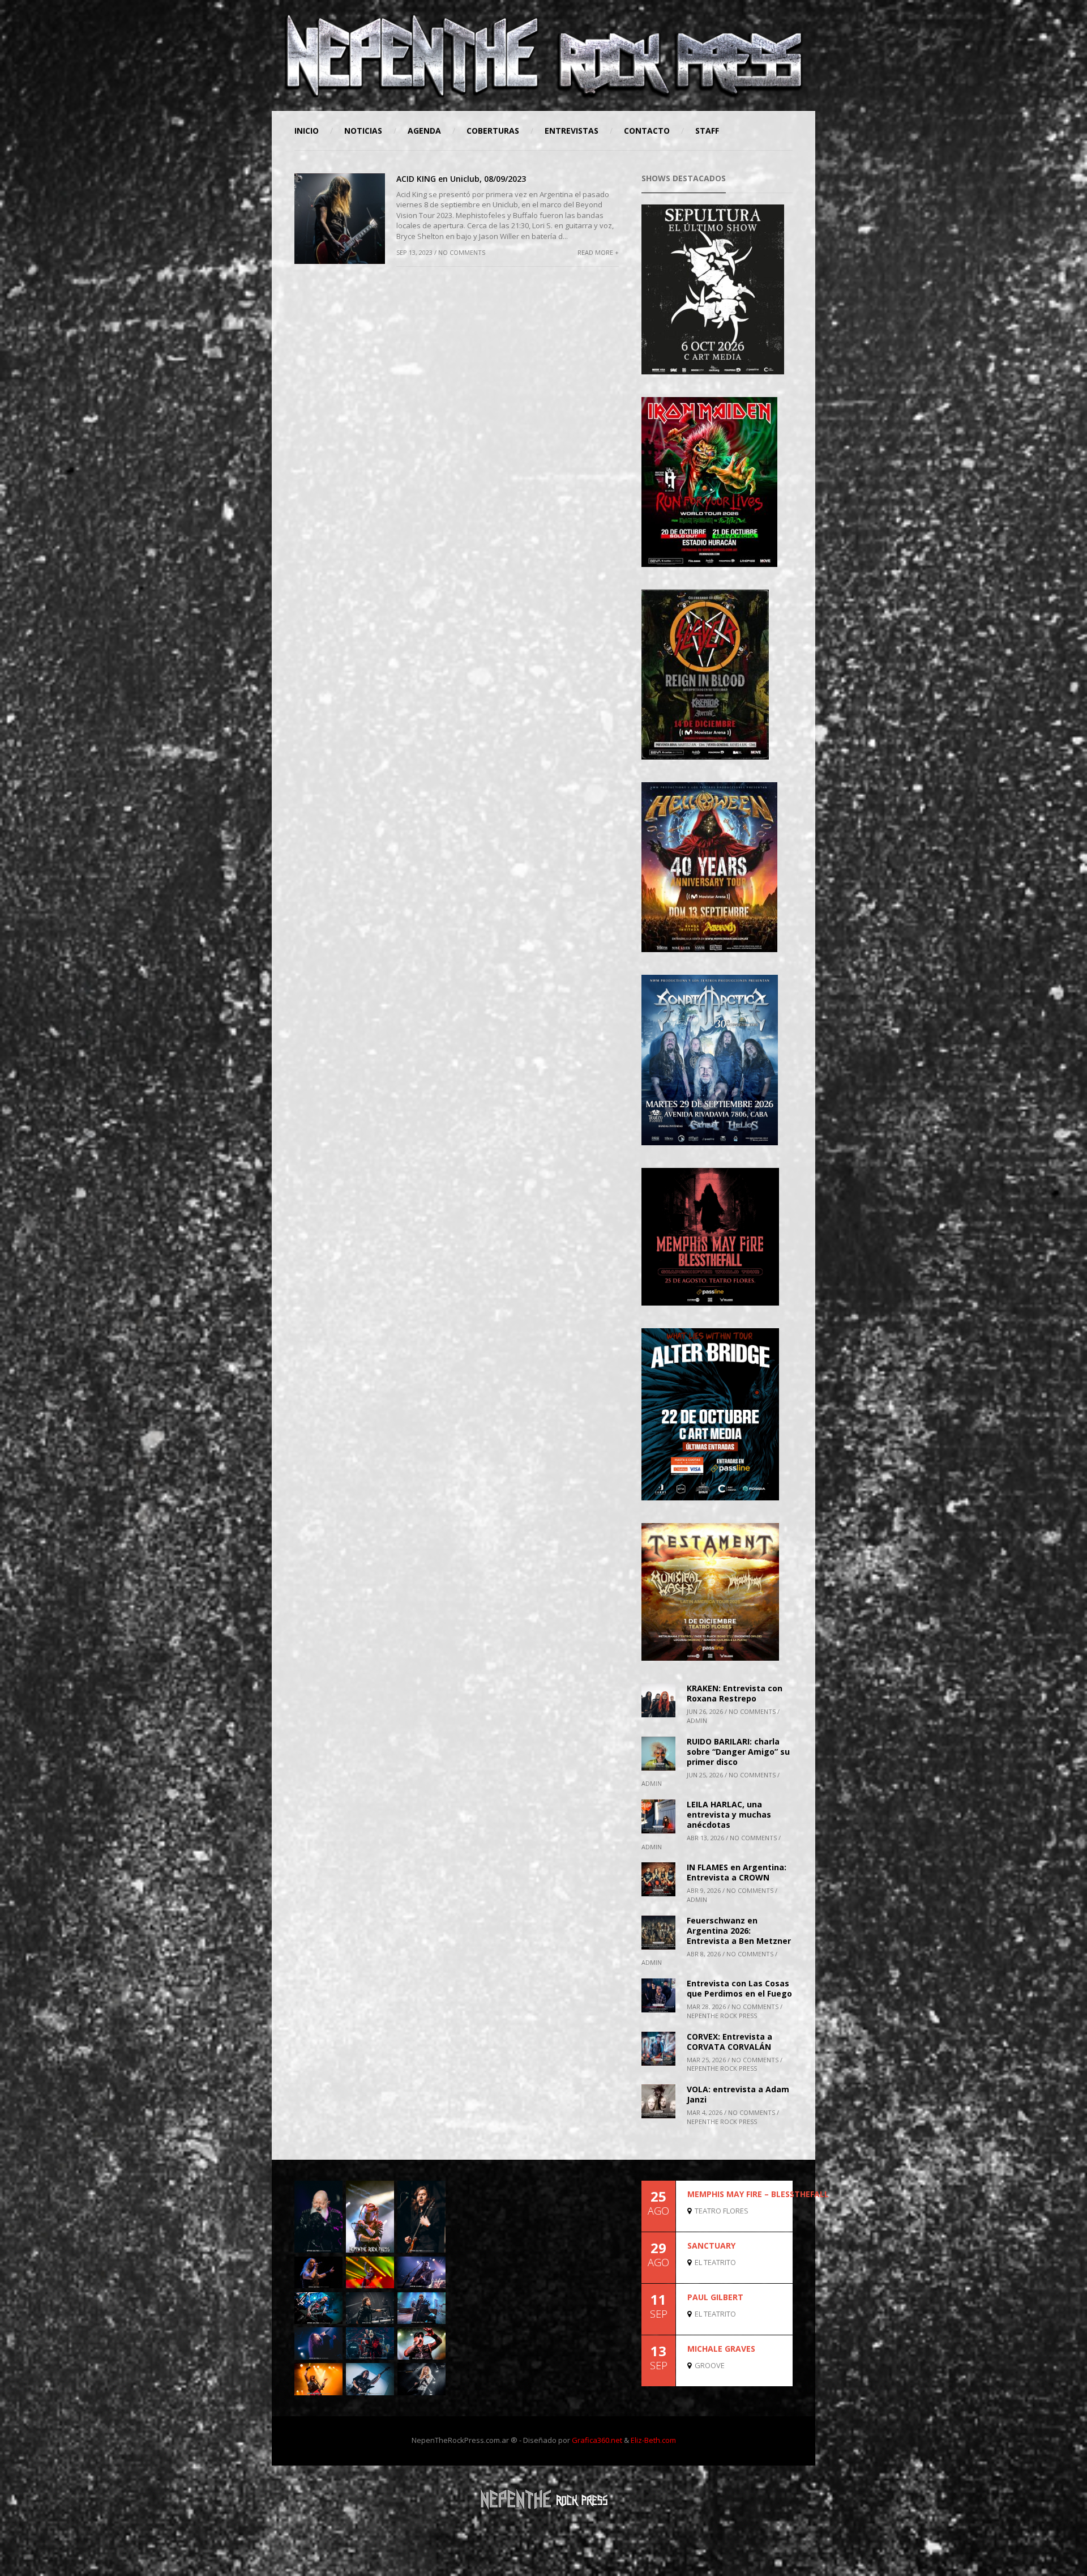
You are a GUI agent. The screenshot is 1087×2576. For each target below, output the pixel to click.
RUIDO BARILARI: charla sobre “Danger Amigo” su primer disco (738, 1752)
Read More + (598, 252)
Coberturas (493, 131)
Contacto (647, 131)
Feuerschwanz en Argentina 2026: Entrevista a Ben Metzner (739, 1931)
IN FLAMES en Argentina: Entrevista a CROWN (737, 1872)
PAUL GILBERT (715, 2297)
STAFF (707, 131)
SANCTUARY (711, 2246)
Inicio (307, 131)
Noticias (363, 131)
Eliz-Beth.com (653, 2440)
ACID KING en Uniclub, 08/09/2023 (461, 179)
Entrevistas (572, 131)
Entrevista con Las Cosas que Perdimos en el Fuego (739, 1988)
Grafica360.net (597, 2440)
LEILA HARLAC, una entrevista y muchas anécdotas (729, 1814)
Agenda (424, 131)
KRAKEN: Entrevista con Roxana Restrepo (735, 1693)
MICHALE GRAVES (721, 2349)
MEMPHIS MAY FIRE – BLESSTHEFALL (758, 2194)
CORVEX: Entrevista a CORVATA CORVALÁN (729, 2042)
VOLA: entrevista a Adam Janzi (738, 2094)
